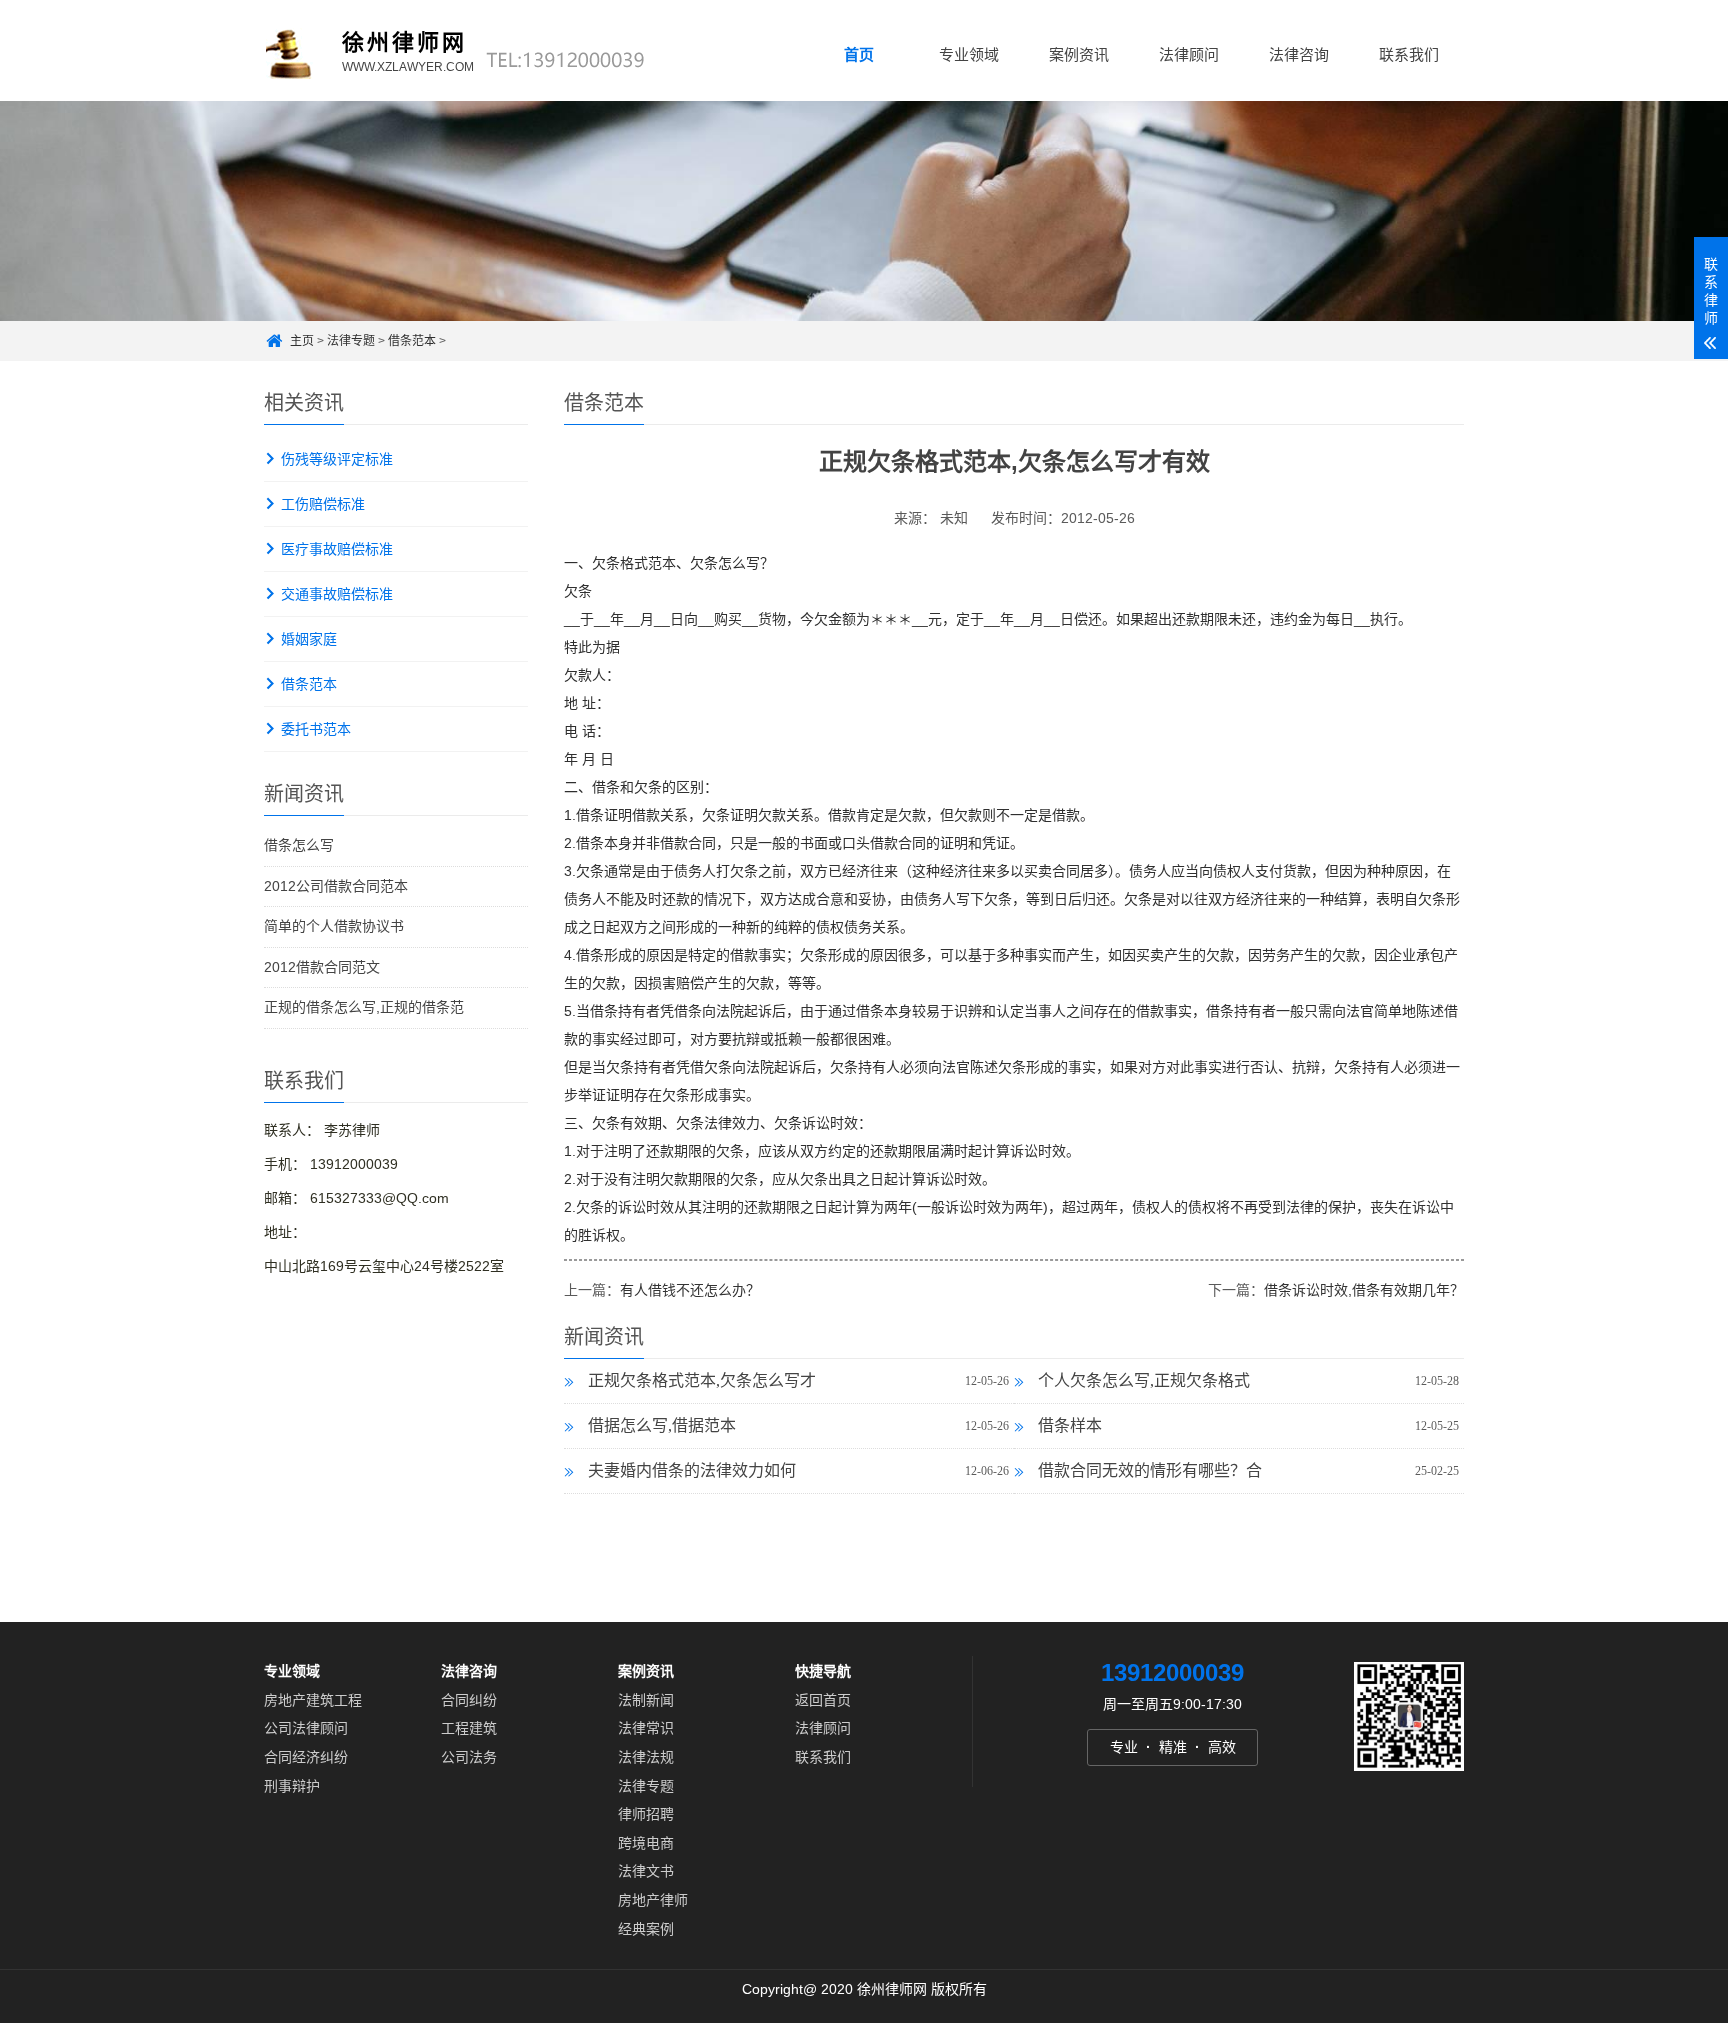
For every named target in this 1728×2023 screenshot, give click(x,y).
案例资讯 (1079, 54)
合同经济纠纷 (306, 1757)
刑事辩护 (292, 1785)
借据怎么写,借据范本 (662, 1425)
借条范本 (412, 341)
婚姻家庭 (309, 639)
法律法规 (646, 1757)
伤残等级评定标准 (337, 459)
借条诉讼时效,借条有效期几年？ (1364, 1290)
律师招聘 (646, 1814)
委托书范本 (316, 729)
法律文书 (646, 1871)
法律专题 (351, 341)
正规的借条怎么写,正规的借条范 (364, 1007)
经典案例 (646, 1928)
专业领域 (969, 54)
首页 (859, 54)
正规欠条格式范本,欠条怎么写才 (702, 1380)
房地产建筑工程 (313, 1700)
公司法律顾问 (306, 1728)
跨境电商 (646, 1843)
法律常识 (646, 1728)
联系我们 (1409, 54)
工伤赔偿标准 (323, 504)
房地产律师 (653, 1900)
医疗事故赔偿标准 (337, 549)
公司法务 (469, 1757)
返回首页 (823, 1700)
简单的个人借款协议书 (334, 926)
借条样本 (1070, 1425)
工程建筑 (469, 1728)
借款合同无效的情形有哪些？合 (1150, 1470)
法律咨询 (1299, 54)
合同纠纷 (469, 1700)
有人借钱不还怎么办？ (690, 1290)
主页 (302, 341)
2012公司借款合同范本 (336, 886)
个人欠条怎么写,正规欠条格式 (1144, 1380)
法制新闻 (646, 1700)
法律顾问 (1189, 54)
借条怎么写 (299, 845)
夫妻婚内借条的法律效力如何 (692, 1470)
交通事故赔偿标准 (337, 594)
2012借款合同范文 (322, 967)
